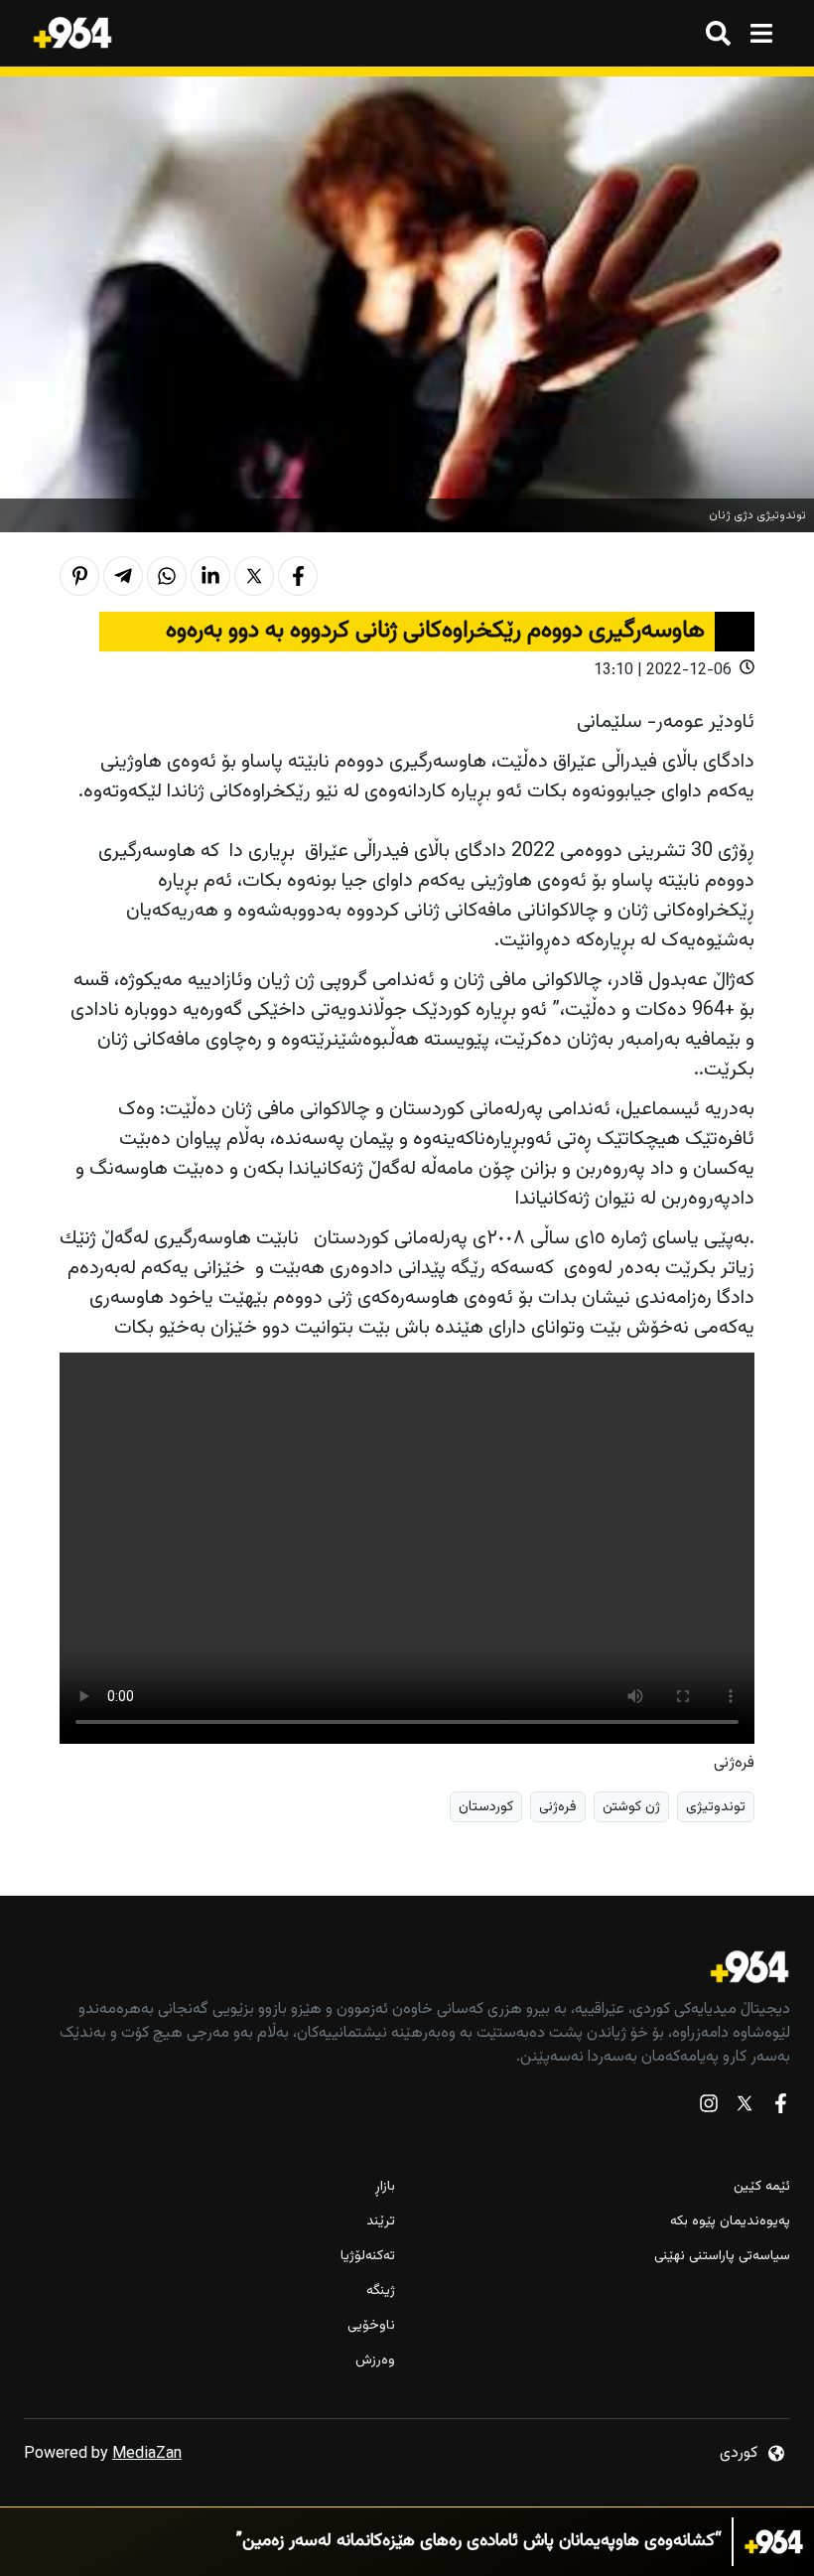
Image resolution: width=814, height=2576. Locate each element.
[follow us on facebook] (780, 2108)
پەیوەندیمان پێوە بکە (730, 2222)
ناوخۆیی (371, 2326)
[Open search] (718, 33)
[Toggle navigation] (761, 33)
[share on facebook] (298, 576)
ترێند (381, 2222)
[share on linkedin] (210, 576)
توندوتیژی (716, 1807)
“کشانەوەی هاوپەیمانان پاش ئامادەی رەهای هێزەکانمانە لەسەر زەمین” (479, 2542)
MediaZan (147, 2454)
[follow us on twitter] (745, 2108)
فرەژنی (558, 1807)
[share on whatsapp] (167, 576)
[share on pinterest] (79, 576)
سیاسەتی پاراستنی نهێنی (722, 2257)
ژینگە (381, 2291)
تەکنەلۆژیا (368, 2257)
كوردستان (486, 1807)
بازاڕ (385, 2187)
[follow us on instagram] (709, 2108)
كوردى (739, 2453)
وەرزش (375, 2361)
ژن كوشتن (631, 1807)
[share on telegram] (123, 576)
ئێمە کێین (762, 2187)
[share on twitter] (254, 576)
